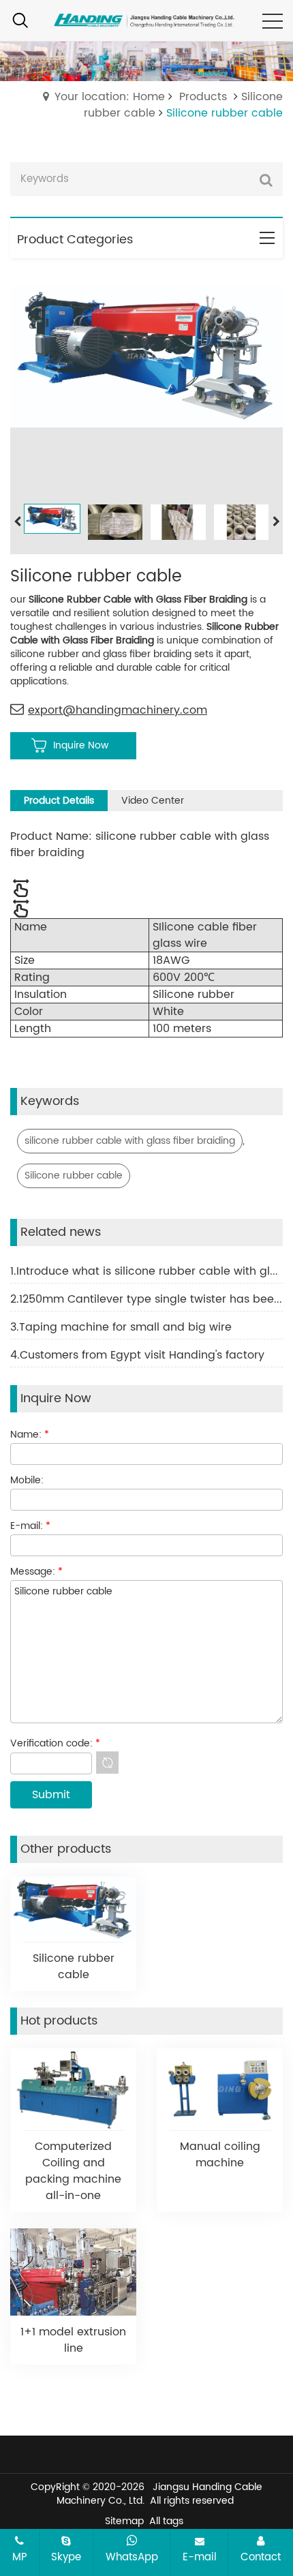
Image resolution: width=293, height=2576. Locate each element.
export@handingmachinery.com (118, 710)
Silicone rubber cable (74, 1176)
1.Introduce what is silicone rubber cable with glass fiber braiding (146, 1271)
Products (203, 97)
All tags (166, 2521)
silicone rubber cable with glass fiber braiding (130, 1141)
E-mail (200, 2557)
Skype (66, 2557)
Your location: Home (110, 97)
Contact (261, 2557)
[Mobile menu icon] (273, 21)
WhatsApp (132, 2557)
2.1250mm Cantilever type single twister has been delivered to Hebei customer (146, 1299)
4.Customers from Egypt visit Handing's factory (137, 1355)
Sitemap (124, 2521)
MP (20, 2557)
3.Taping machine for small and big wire (121, 1327)
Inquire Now (81, 745)
